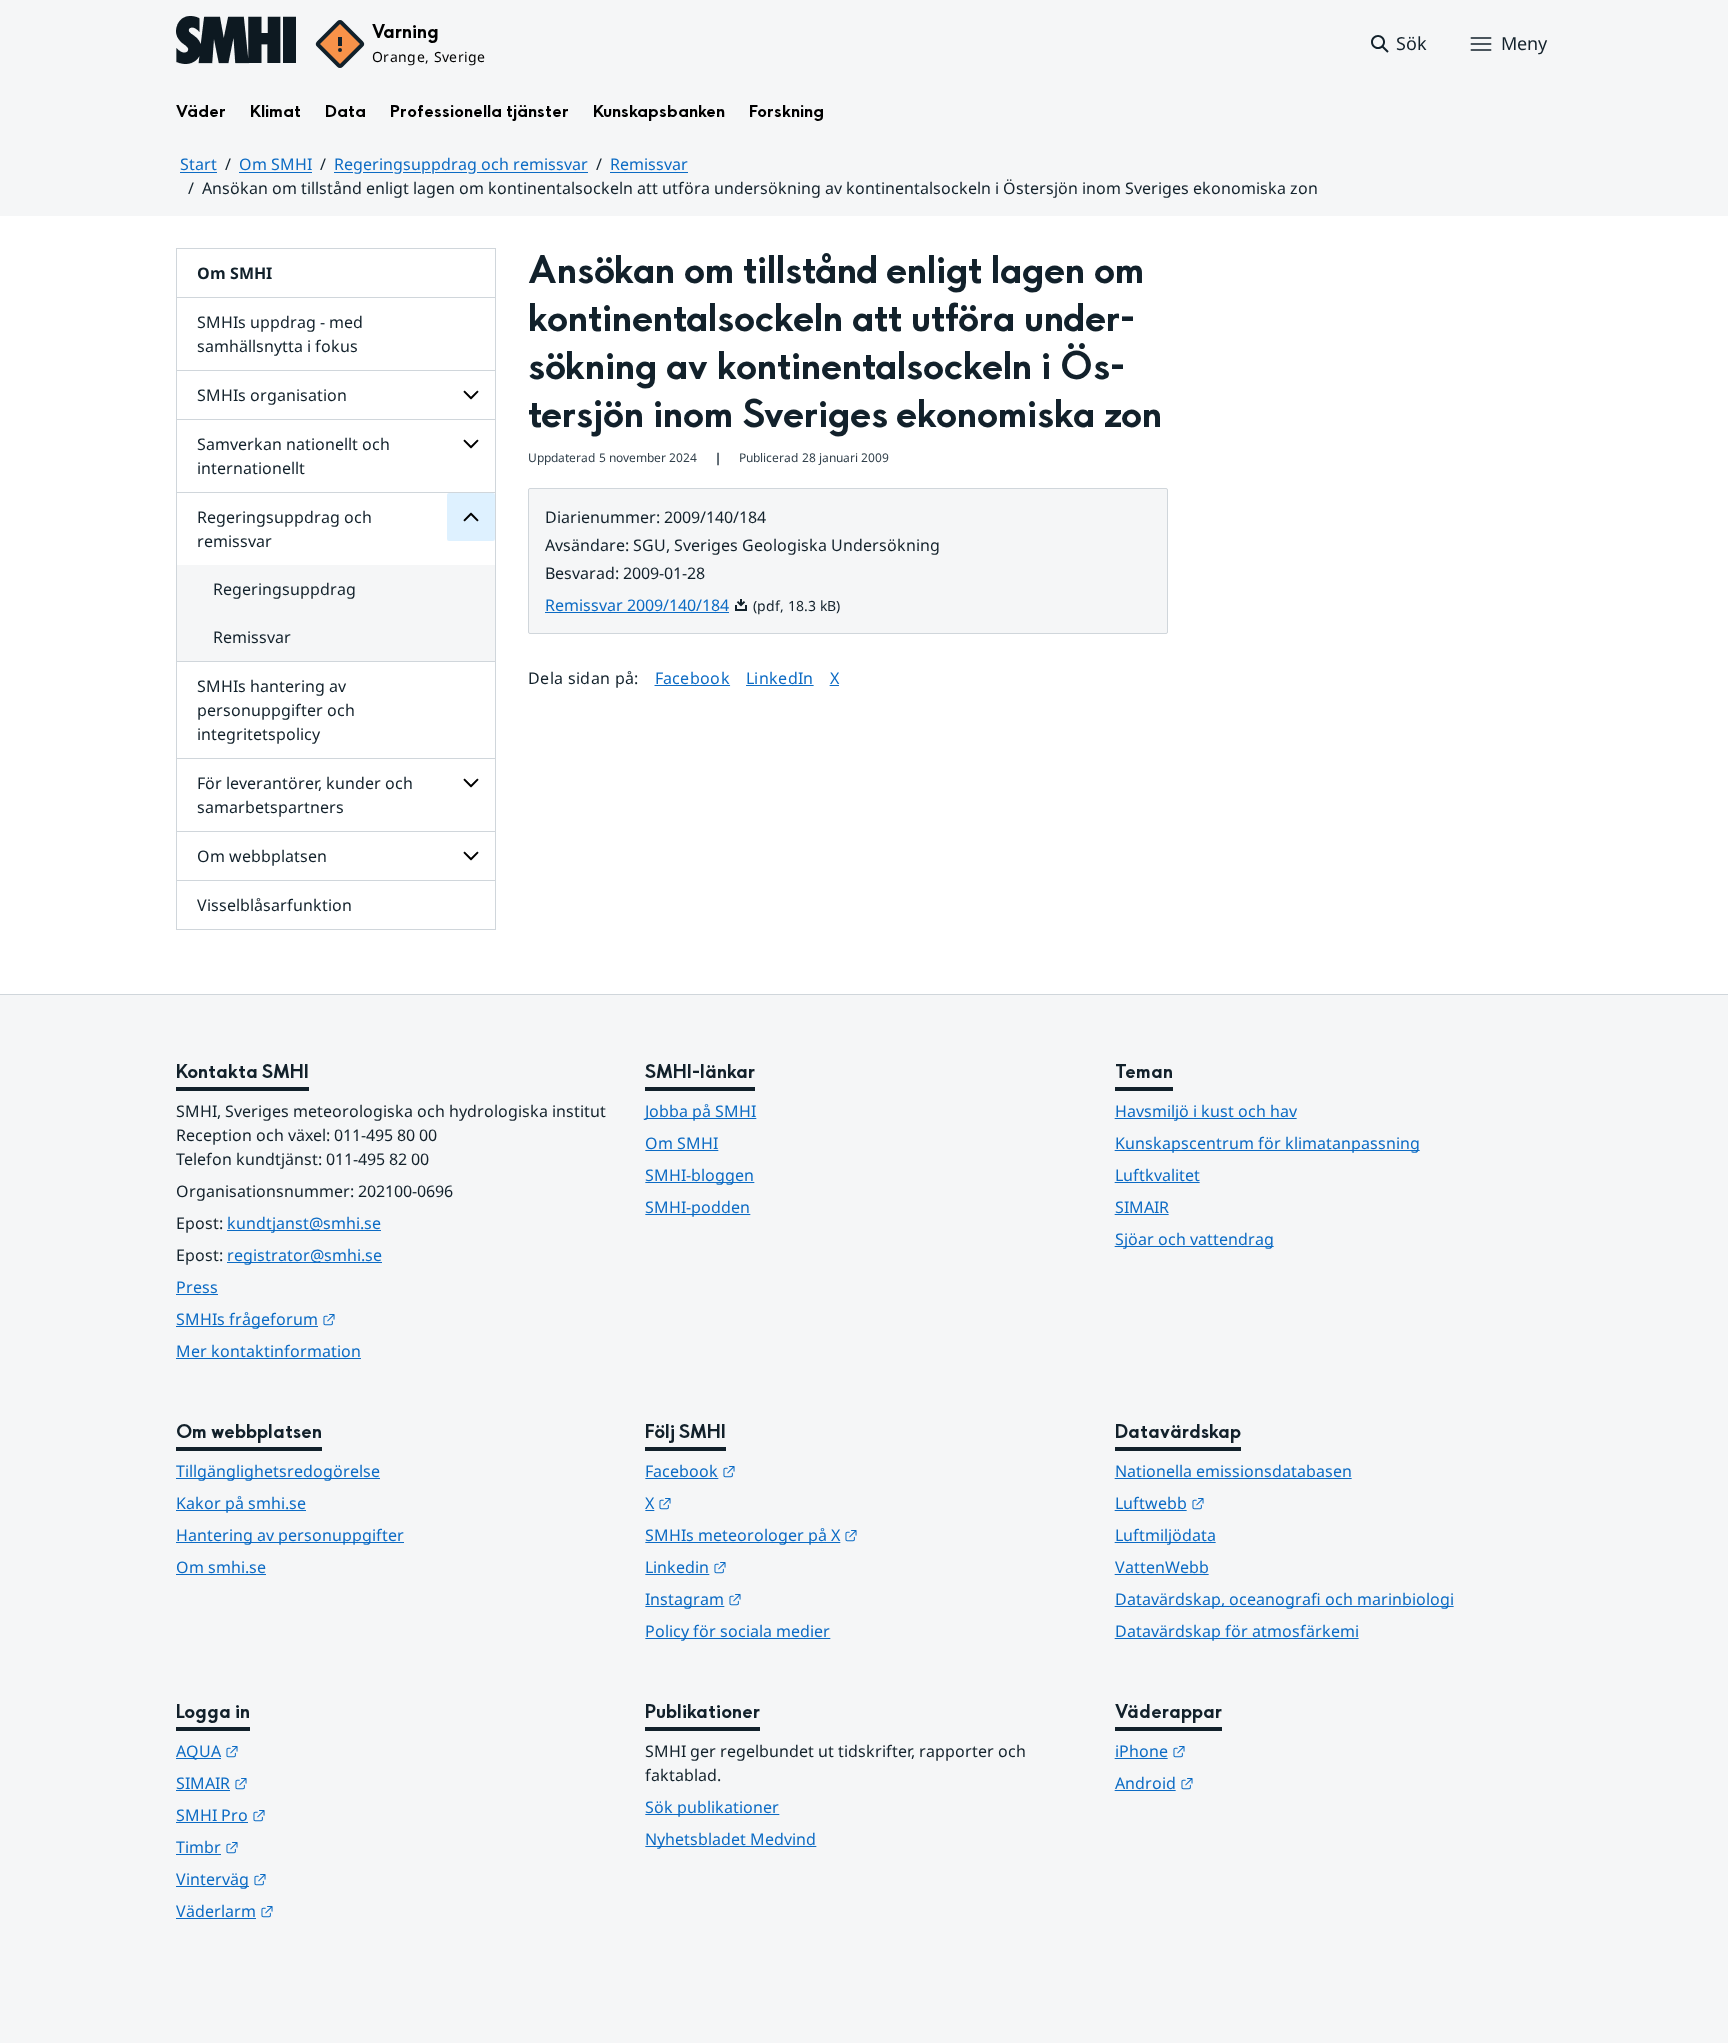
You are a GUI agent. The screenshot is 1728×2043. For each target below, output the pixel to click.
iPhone (1248, 1750)
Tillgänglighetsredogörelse (278, 1471)
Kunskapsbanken (659, 111)
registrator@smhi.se (304, 1255)
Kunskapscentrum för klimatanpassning (1267, 1143)
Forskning (786, 111)
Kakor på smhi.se (241, 1503)
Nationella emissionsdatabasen (1233, 1471)
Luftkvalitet (1157, 1175)
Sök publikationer (712, 1807)
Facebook (693, 677)
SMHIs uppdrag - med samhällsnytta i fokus (280, 334)
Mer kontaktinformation (268, 1351)
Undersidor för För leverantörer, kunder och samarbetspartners (471, 783)
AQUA (305, 1750)
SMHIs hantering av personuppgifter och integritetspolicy (276, 710)
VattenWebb (1162, 1567)
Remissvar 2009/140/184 (647, 605)
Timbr (305, 1846)
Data (345, 111)
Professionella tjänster (479, 111)
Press (197, 1287)
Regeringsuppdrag (284, 589)
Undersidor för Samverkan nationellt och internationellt (471, 444)
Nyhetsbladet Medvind (730, 1839)
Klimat (275, 111)
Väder (201, 111)
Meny (1524, 43)
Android (1252, 1782)
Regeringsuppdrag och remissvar (461, 164)
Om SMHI (275, 164)
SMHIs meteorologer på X (849, 1534)
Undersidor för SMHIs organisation (471, 395)
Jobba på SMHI (700, 1111)
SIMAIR (1142, 1207)
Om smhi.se (221, 1567)
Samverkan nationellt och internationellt (293, 456)
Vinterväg (319, 1878)
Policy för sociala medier (737, 1631)
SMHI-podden (697, 1207)
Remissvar (649, 164)
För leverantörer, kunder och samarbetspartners (305, 795)
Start (198, 164)
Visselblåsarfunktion (274, 905)
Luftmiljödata (1165, 1535)
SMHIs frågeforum (354, 1318)
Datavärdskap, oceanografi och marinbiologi (1284, 1599)
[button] (1397, 44)
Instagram (791, 1598)
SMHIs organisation (272, 395)
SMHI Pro (319, 1814)
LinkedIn (780, 677)
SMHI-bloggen (699, 1175)
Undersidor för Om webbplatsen (471, 856)
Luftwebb (1258, 1502)
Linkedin (784, 1566)
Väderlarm (323, 1910)
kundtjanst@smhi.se (304, 1223)
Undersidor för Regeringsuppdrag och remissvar (471, 517)
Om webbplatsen (262, 856)
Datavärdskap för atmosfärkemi (1237, 1631)
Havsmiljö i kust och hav (1206, 1111)
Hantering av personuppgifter (290, 1535)
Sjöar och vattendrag (1194, 1239)
